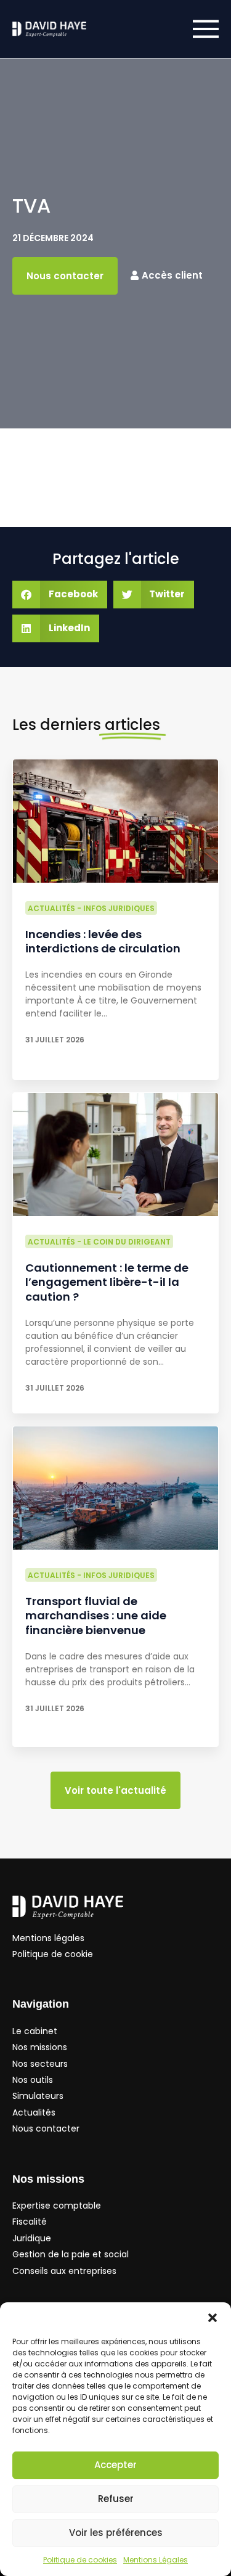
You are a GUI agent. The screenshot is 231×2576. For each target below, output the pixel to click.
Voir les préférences (116, 2533)
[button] (213, 2318)
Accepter (115, 2465)
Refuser (116, 2499)
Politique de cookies (80, 2560)
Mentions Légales (156, 2560)
